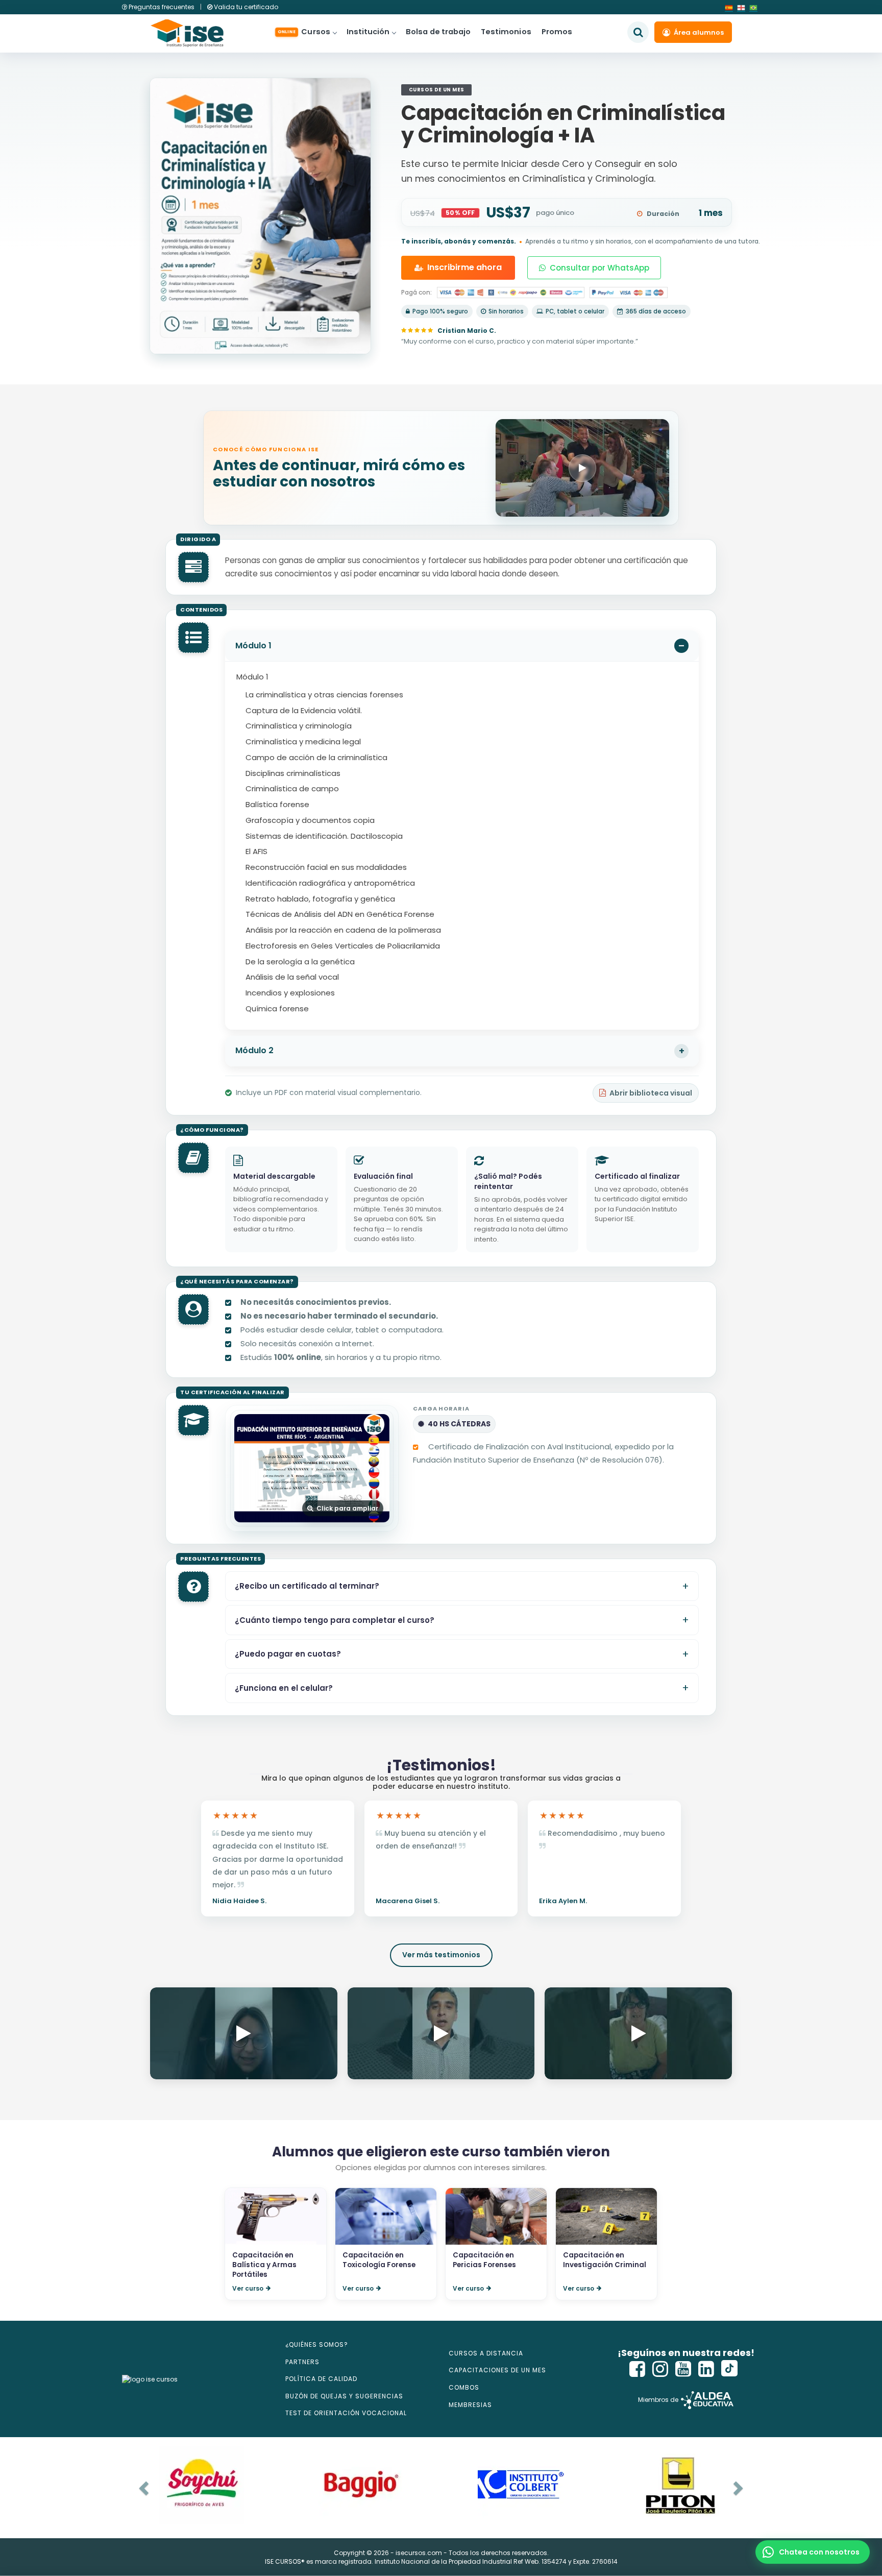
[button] (813, 2552)
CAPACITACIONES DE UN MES (497, 2370)
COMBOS (464, 2387)
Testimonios (506, 32)
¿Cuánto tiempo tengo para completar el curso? (335, 1620)
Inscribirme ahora (464, 267)
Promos (557, 32)
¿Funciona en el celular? (284, 1688)
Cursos (304, 32)
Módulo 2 (254, 1050)
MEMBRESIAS (470, 2405)
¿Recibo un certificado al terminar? (307, 1586)
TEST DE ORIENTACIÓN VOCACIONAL (346, 2413)
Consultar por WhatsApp (599, 268)
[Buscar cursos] (638, 32)
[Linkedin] (706, 2369)
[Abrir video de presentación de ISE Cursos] (582, 468)
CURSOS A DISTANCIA (486, 2353)
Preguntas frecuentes (162, 7)
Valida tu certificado (245, 7)
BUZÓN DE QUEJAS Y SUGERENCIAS (344, 2396)
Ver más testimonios (441, 1955)
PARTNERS (302, 2362)
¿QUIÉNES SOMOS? (317, 2344)
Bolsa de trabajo (438, 32)
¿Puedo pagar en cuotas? (288, 1654)
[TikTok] (729, 2369)
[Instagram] (660, 2369)
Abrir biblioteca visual (651, 1093)
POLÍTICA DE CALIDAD (321, 2379)
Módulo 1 (253, 646)
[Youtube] (683, 2369)
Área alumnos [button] (699, 32)
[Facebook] (638, 2369)
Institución (368, 32)
